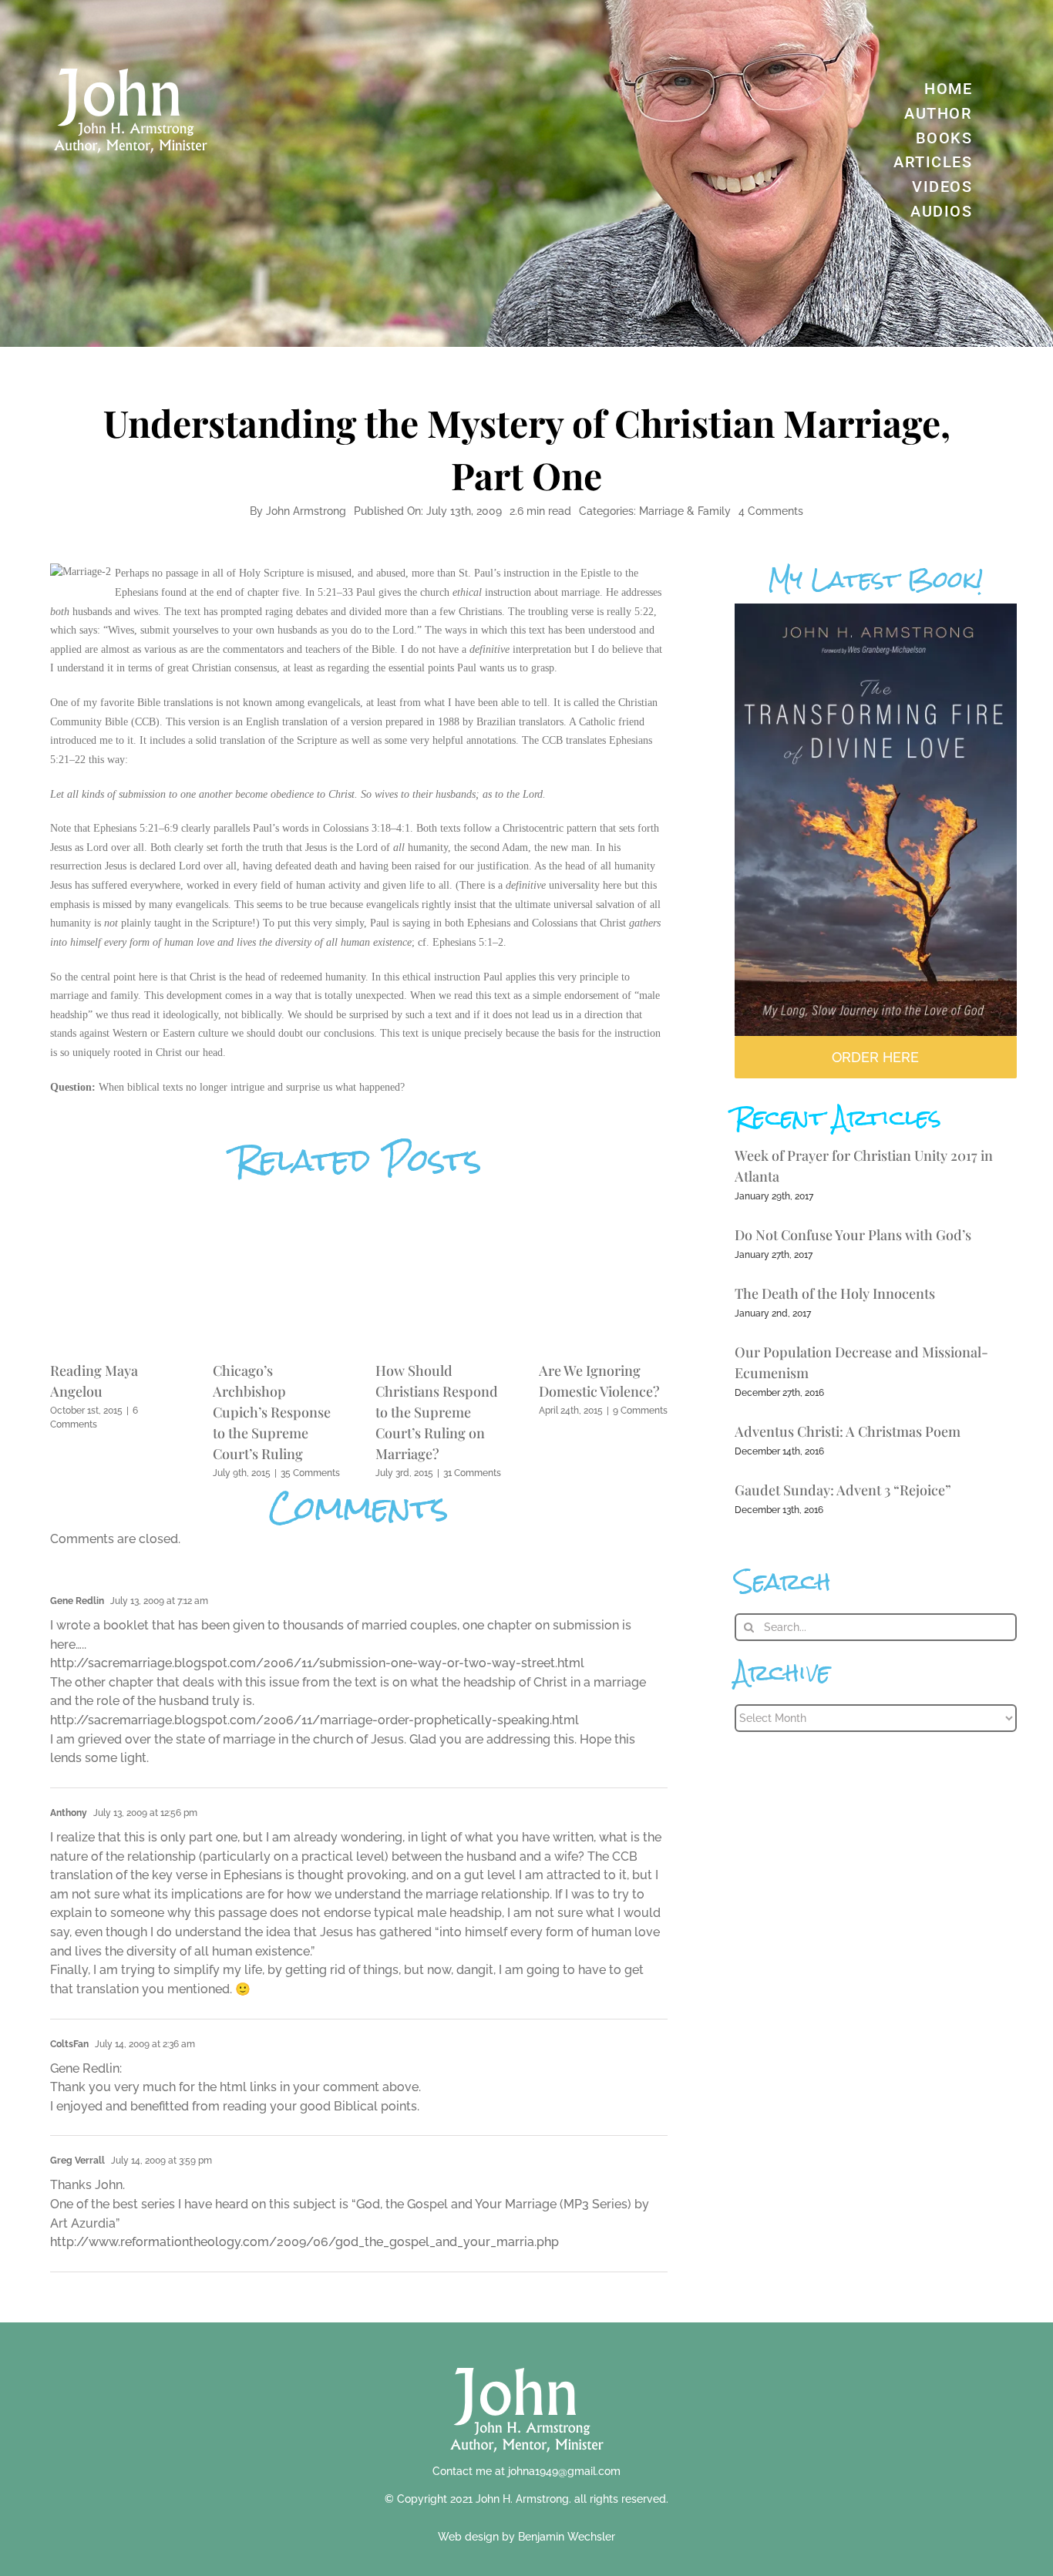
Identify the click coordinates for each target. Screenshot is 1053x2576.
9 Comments (640, 1411)
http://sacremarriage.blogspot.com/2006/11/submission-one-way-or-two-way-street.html (317, 1663)
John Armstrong (306, 511)
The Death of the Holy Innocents (835, 1293)
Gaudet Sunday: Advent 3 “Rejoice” (843, 1490)
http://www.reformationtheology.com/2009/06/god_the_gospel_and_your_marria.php (304, 2242)
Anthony (69, 1813)
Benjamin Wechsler (567, 2537)
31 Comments (472, 1473)
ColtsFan (69, 2044)
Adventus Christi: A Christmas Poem (848, 1431)
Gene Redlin (77, 1601)
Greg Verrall (77, 2161)
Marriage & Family (685, 511)
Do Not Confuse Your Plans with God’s (853, 1235)
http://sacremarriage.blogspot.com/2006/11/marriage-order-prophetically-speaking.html (315, 1720)
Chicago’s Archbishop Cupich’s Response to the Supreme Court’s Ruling (272, 1412)
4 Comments (771, 511)
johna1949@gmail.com (564, 2471)
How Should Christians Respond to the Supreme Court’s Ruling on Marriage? (437, 1412)
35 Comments (310, 1473)
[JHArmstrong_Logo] (527, 2359)
